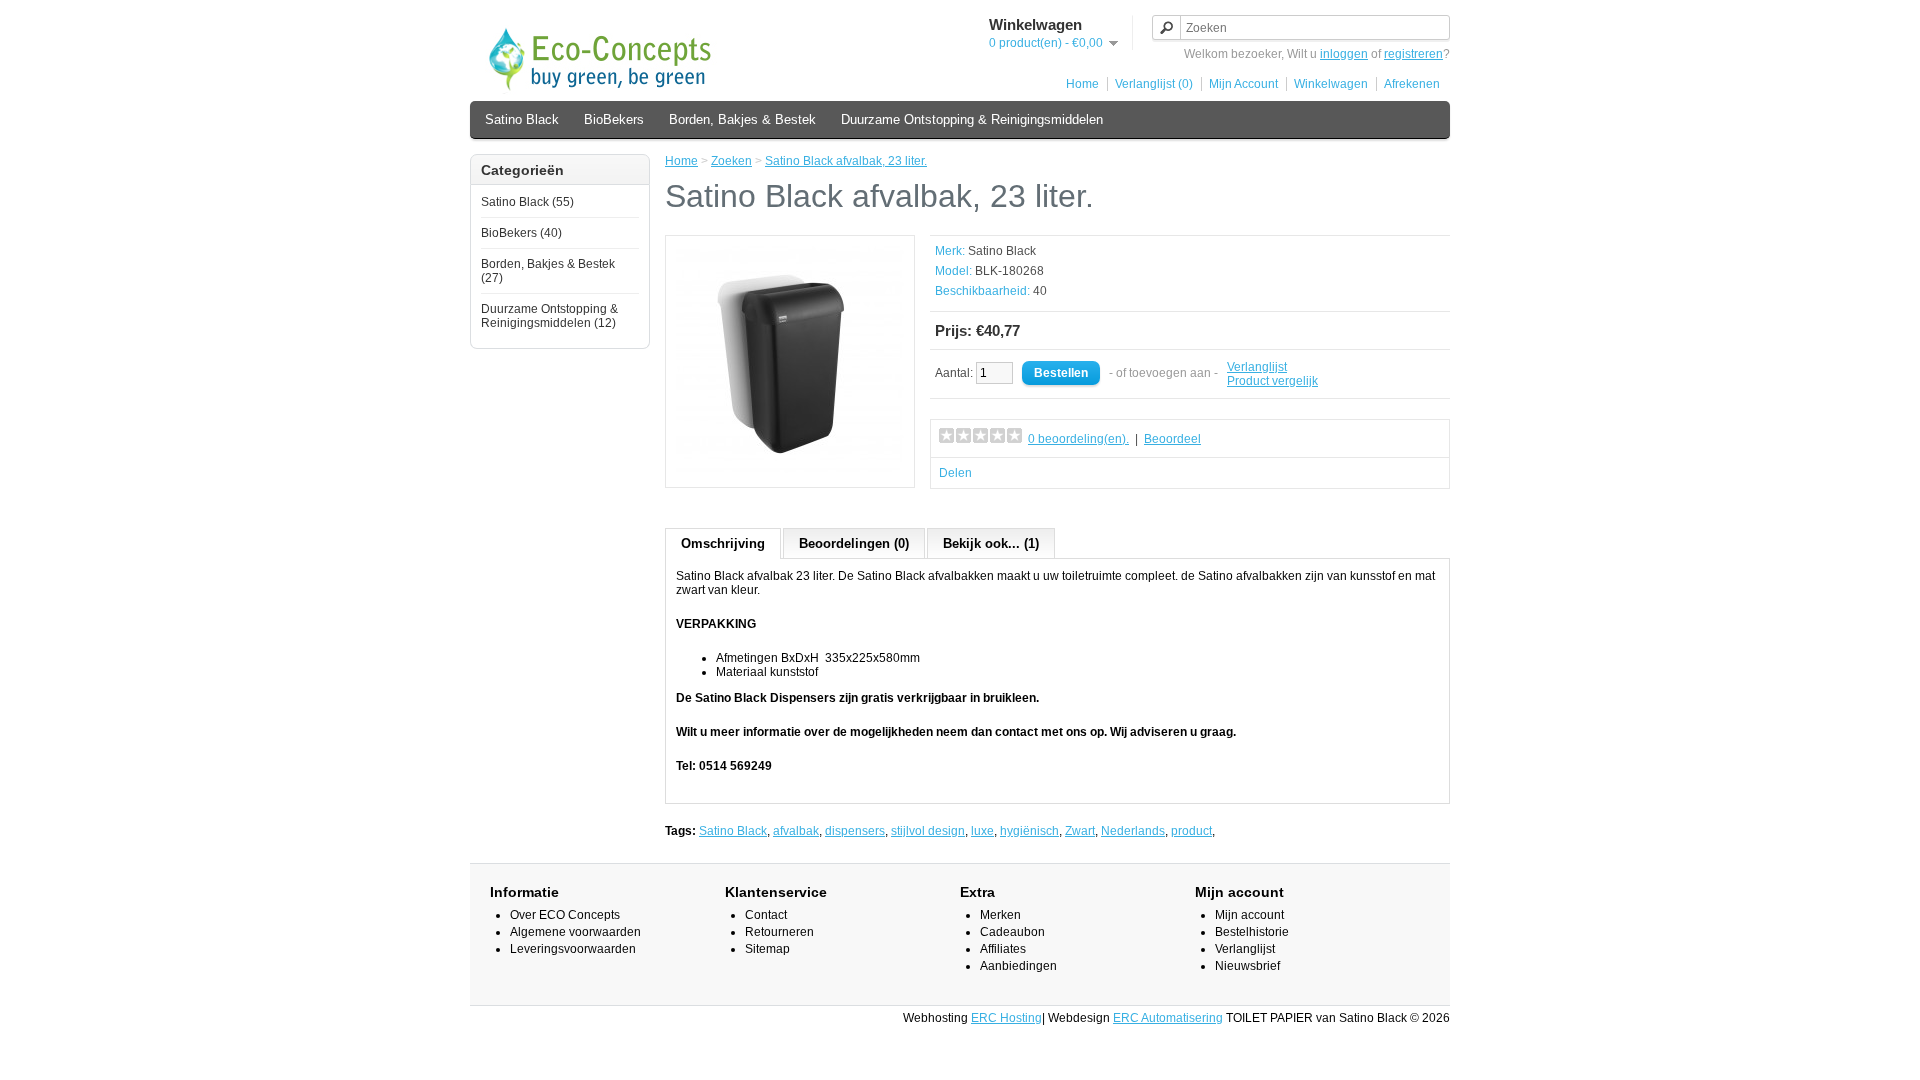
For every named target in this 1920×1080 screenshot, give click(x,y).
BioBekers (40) (521, 233)
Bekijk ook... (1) (991, 543)
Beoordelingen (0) (854, 543)
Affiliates (1003, 949)
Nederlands (1133, 831)
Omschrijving (723, 543)
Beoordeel (1172, 439)
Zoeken (731, 161)
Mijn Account (1243, 84)
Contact (766, 915)
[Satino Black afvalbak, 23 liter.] (790, 470)
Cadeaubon (1012, 932)
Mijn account (1249, 915)
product (1191, 831)
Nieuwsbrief (1247, 966)
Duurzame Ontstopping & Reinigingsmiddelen (972, 119)
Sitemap (767, 949)
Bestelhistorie (1252, 932)
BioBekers (614, 119)
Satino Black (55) (527, 202)
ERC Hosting (1006, 1018)
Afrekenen (1412, 84)
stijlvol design (928, 831)
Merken (1000, 915)
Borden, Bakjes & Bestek (742, 119)
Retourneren (779, 932)
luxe (982, 831)
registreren (1413, 54)
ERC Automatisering (1168, 1018)
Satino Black (522, 119)
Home (1082, 84)
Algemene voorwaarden (575, 932)
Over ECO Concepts (565, 915)
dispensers (855, 831)
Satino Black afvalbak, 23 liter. (846, 161)
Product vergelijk (1272, 381)
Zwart (1080, 831)
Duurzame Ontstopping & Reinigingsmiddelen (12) (549, 316)
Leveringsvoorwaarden (573, 949)
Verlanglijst (1257, 367)
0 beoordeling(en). (1078, 439)
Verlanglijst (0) (1154, 84)
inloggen (1344, 54)
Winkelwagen (1331, 84)
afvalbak (796, 831)
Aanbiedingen (1018, 966)
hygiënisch (1029, 831)
